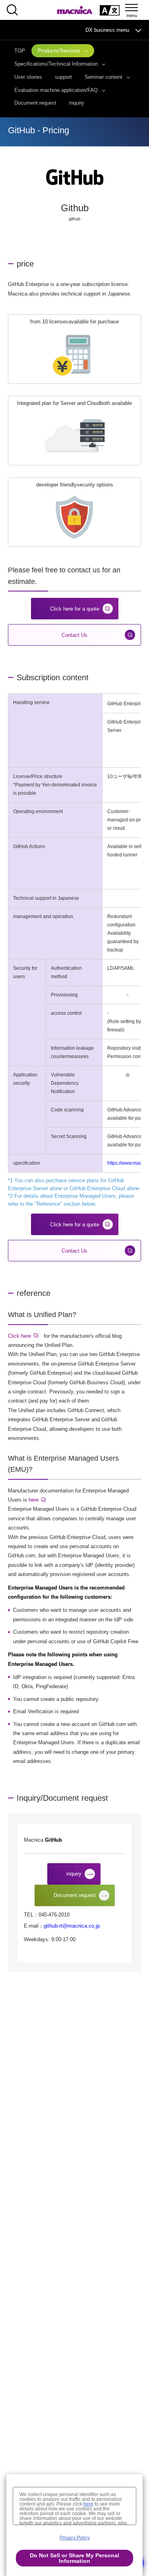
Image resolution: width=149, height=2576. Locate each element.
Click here (19, 1336)
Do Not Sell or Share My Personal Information (74, 2558)
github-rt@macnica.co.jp (72, 1926)
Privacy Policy (75, 2538)
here (34, 1500)
